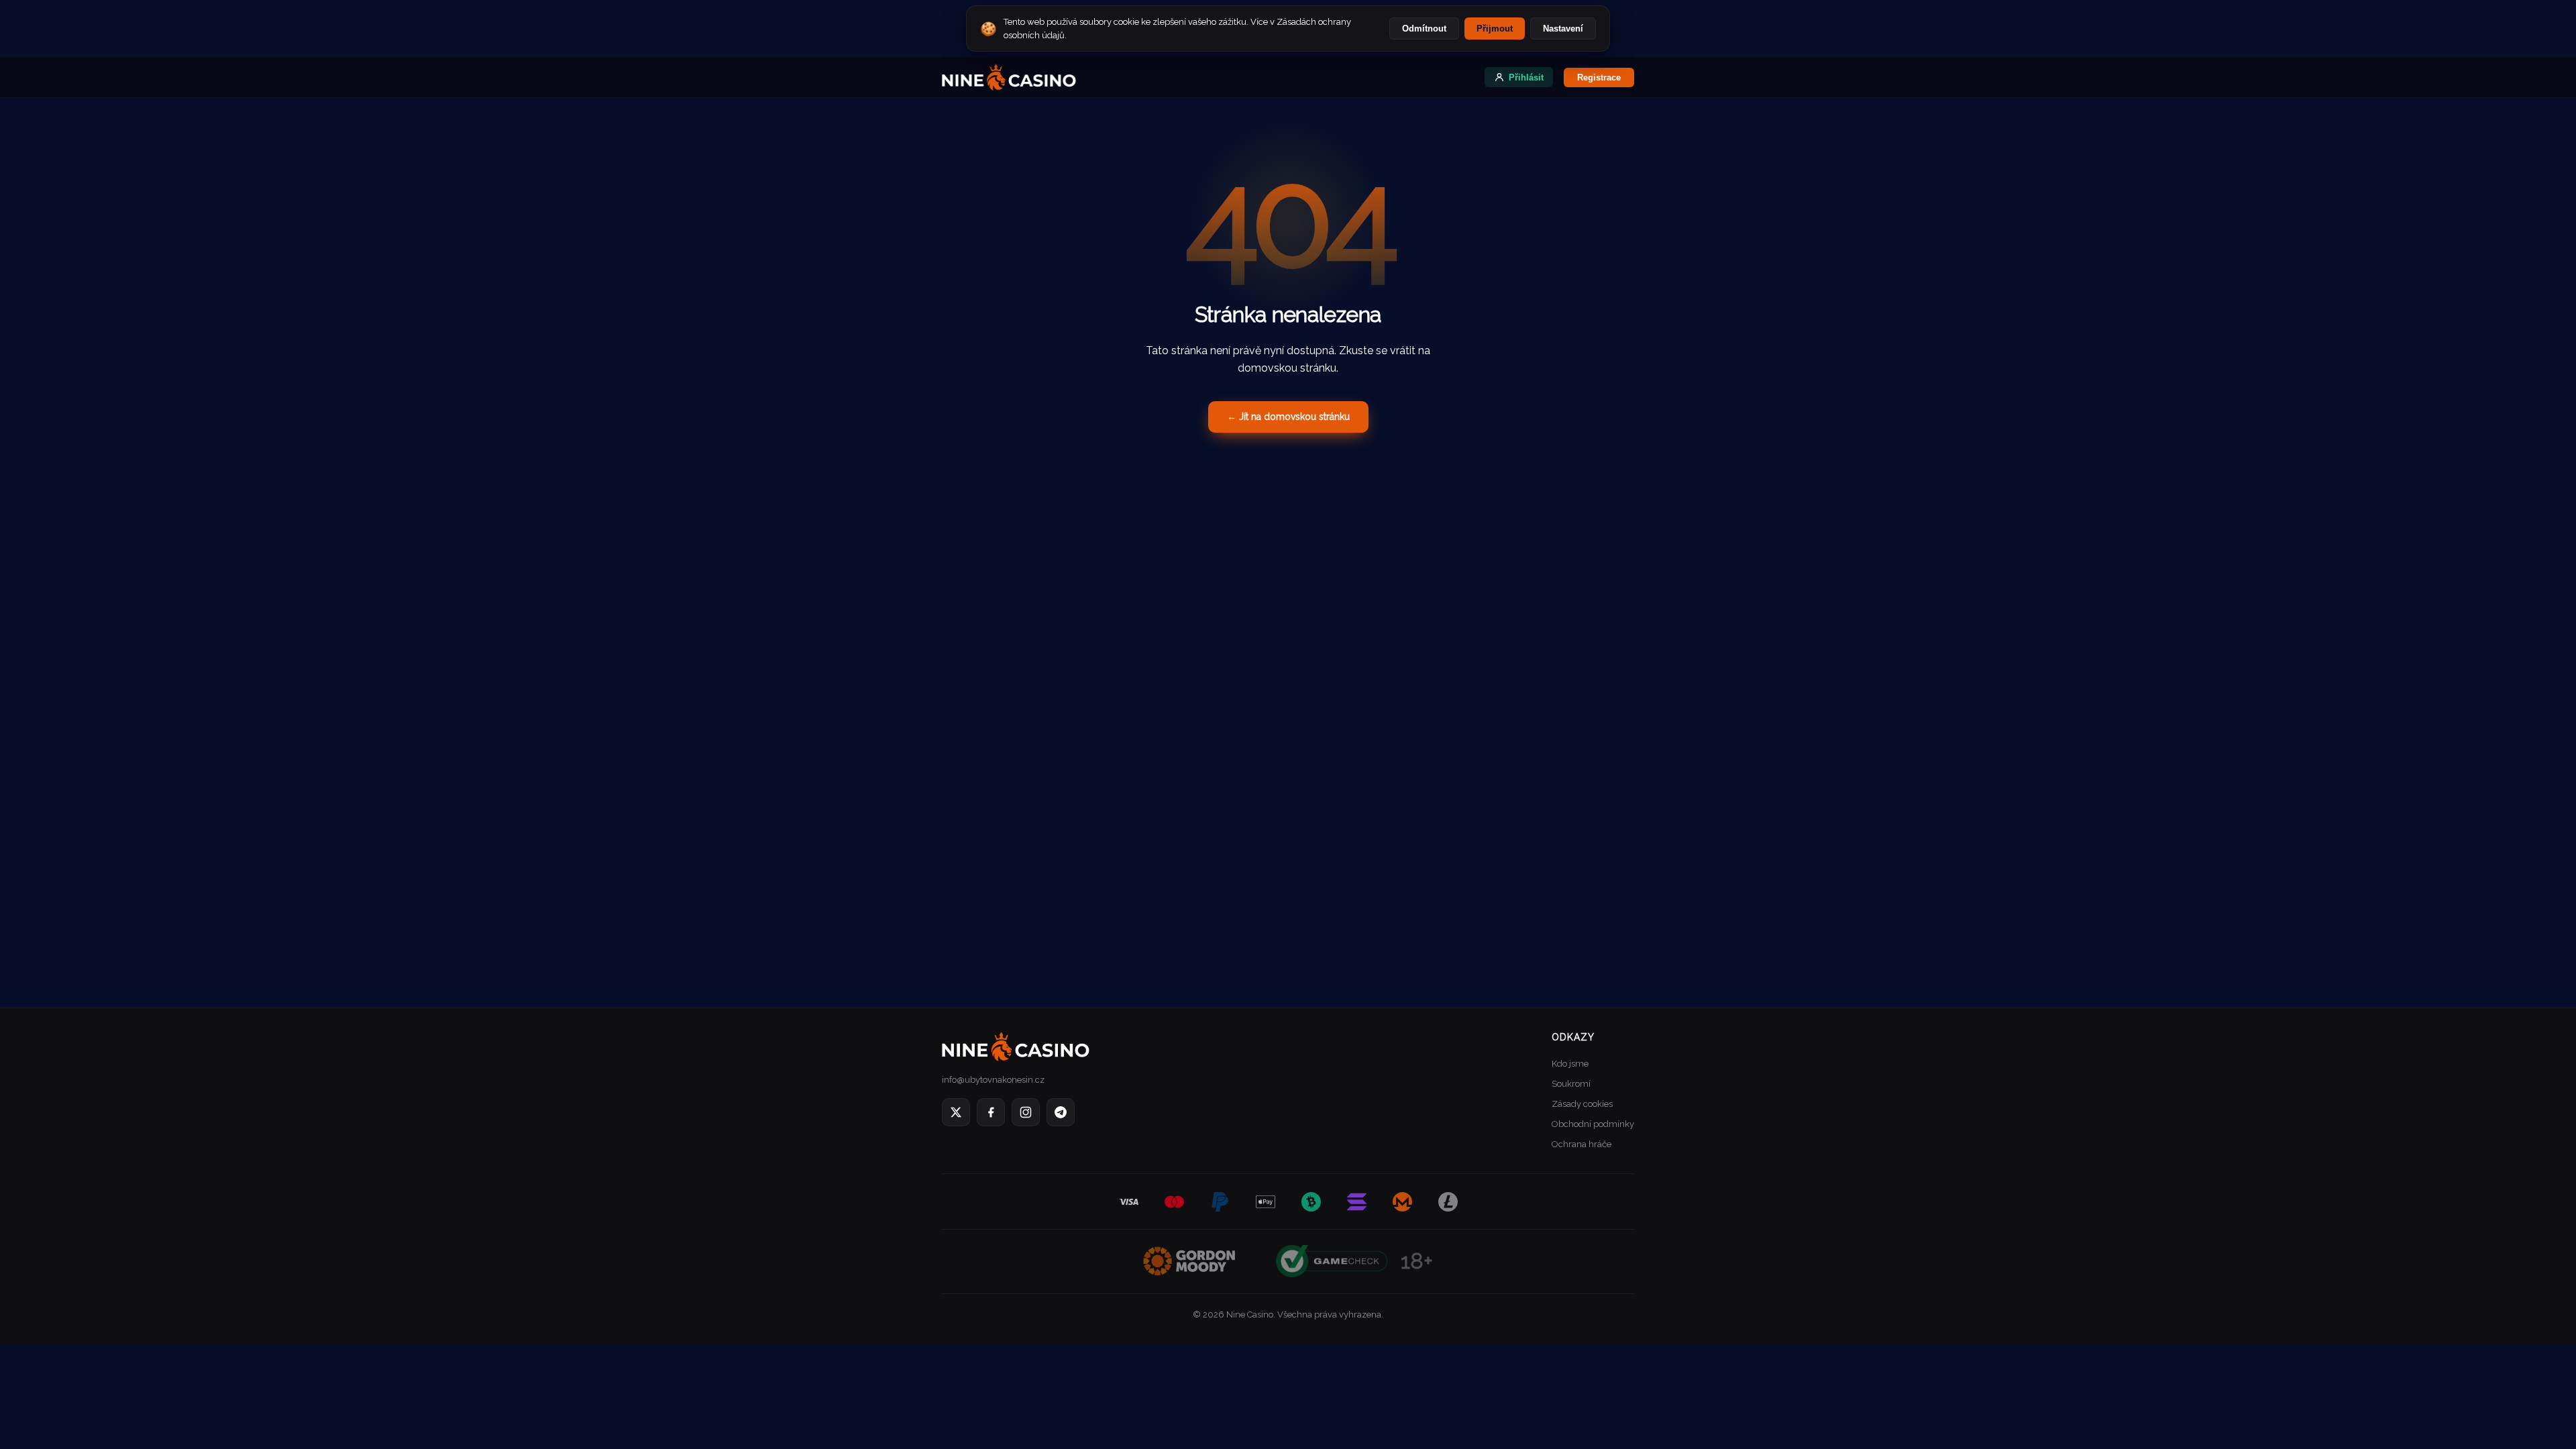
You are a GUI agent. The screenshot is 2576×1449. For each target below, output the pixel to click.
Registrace (1599, 77)
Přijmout (1495, 29)
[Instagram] (1026, 1112)
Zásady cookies (1582, 1104)
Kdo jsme (1570, 1064)
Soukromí (1571, 1084)
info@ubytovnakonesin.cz (993, 1080)
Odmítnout (1424, 29)
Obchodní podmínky (1593, 1124)
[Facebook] (991, 1112)
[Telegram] (1061, 1112)
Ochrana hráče (1581, 1144)
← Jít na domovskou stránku (1288, 417)
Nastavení (1563, 29)
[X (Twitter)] (956, 1112)
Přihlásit (1526, 77)
